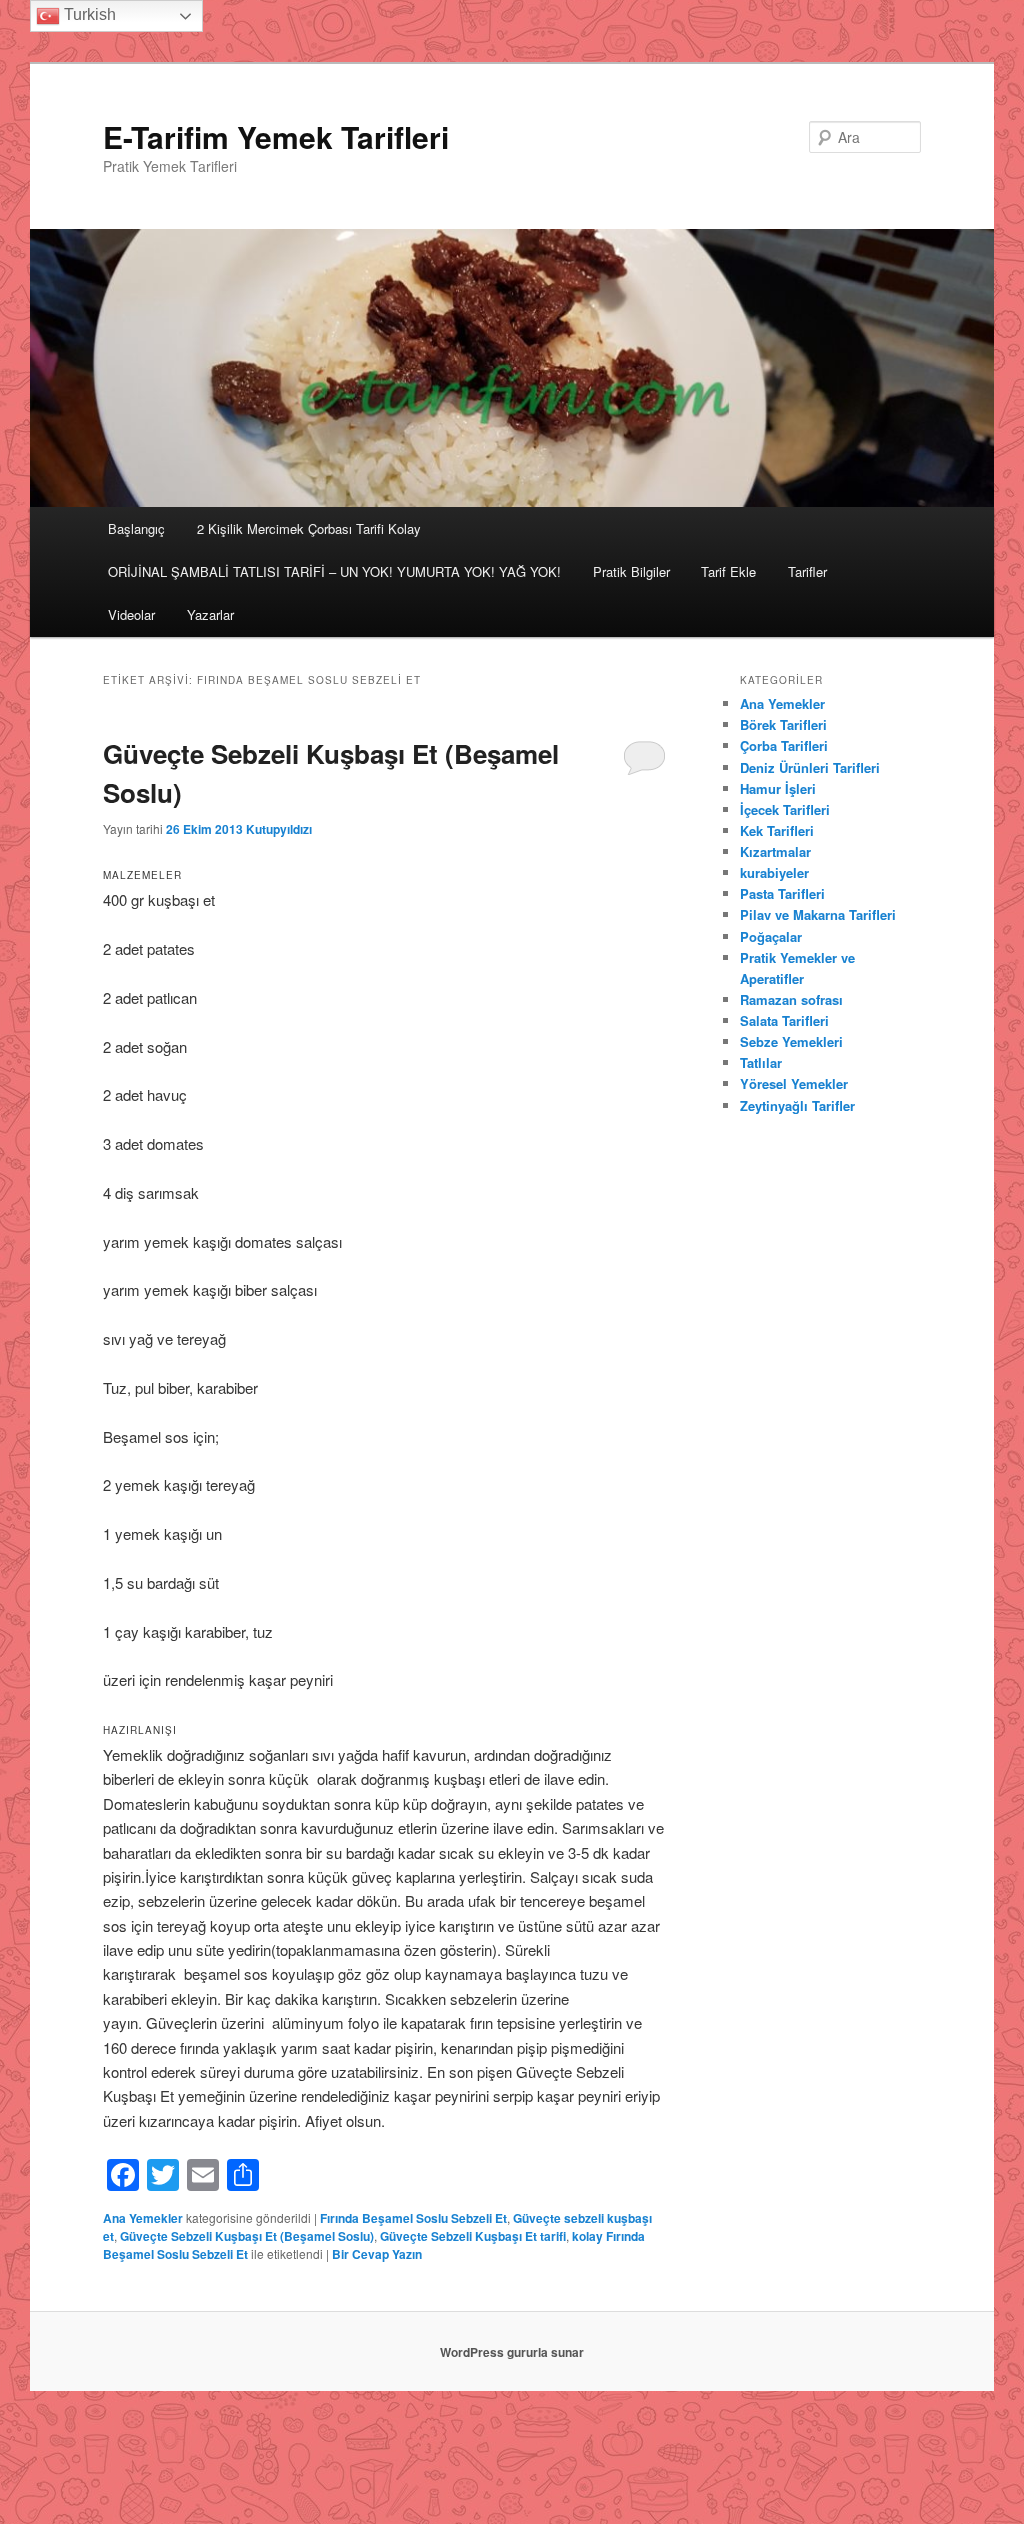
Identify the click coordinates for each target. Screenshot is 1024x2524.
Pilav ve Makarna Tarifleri (818, 914)
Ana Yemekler (143, 2218)
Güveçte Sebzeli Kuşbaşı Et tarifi (473, 2236)
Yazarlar (210, 614)
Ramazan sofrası (791, 999)
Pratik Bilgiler (631, 571)
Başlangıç (136, 528)
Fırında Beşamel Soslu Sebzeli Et (413, 2218)
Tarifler (807, 571)
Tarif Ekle (728, 571)
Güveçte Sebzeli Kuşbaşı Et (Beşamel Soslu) (247, 2236)
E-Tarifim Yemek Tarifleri (276, 136)
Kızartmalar (775, 851)
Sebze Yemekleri (791, 1041)
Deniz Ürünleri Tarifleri (810, 767)
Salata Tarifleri (784, 1020)
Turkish (88, 14)
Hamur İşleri (778, 788)
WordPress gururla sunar (512, 2352)
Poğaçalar (771, 936)
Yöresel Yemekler (794, 1083)
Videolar (131, 614)
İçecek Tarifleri (785, 809)
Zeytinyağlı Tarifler (797, 1105)
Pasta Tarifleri (782, 893)
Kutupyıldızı (279, 829)
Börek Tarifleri (783, 724)
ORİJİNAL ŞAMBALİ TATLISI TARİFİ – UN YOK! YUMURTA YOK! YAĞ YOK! (334, 571)
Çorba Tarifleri (784, 745)
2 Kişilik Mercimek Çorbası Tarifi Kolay (309, 528)
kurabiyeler (774, 872)
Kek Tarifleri (777, 830)
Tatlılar (761, 1062)
